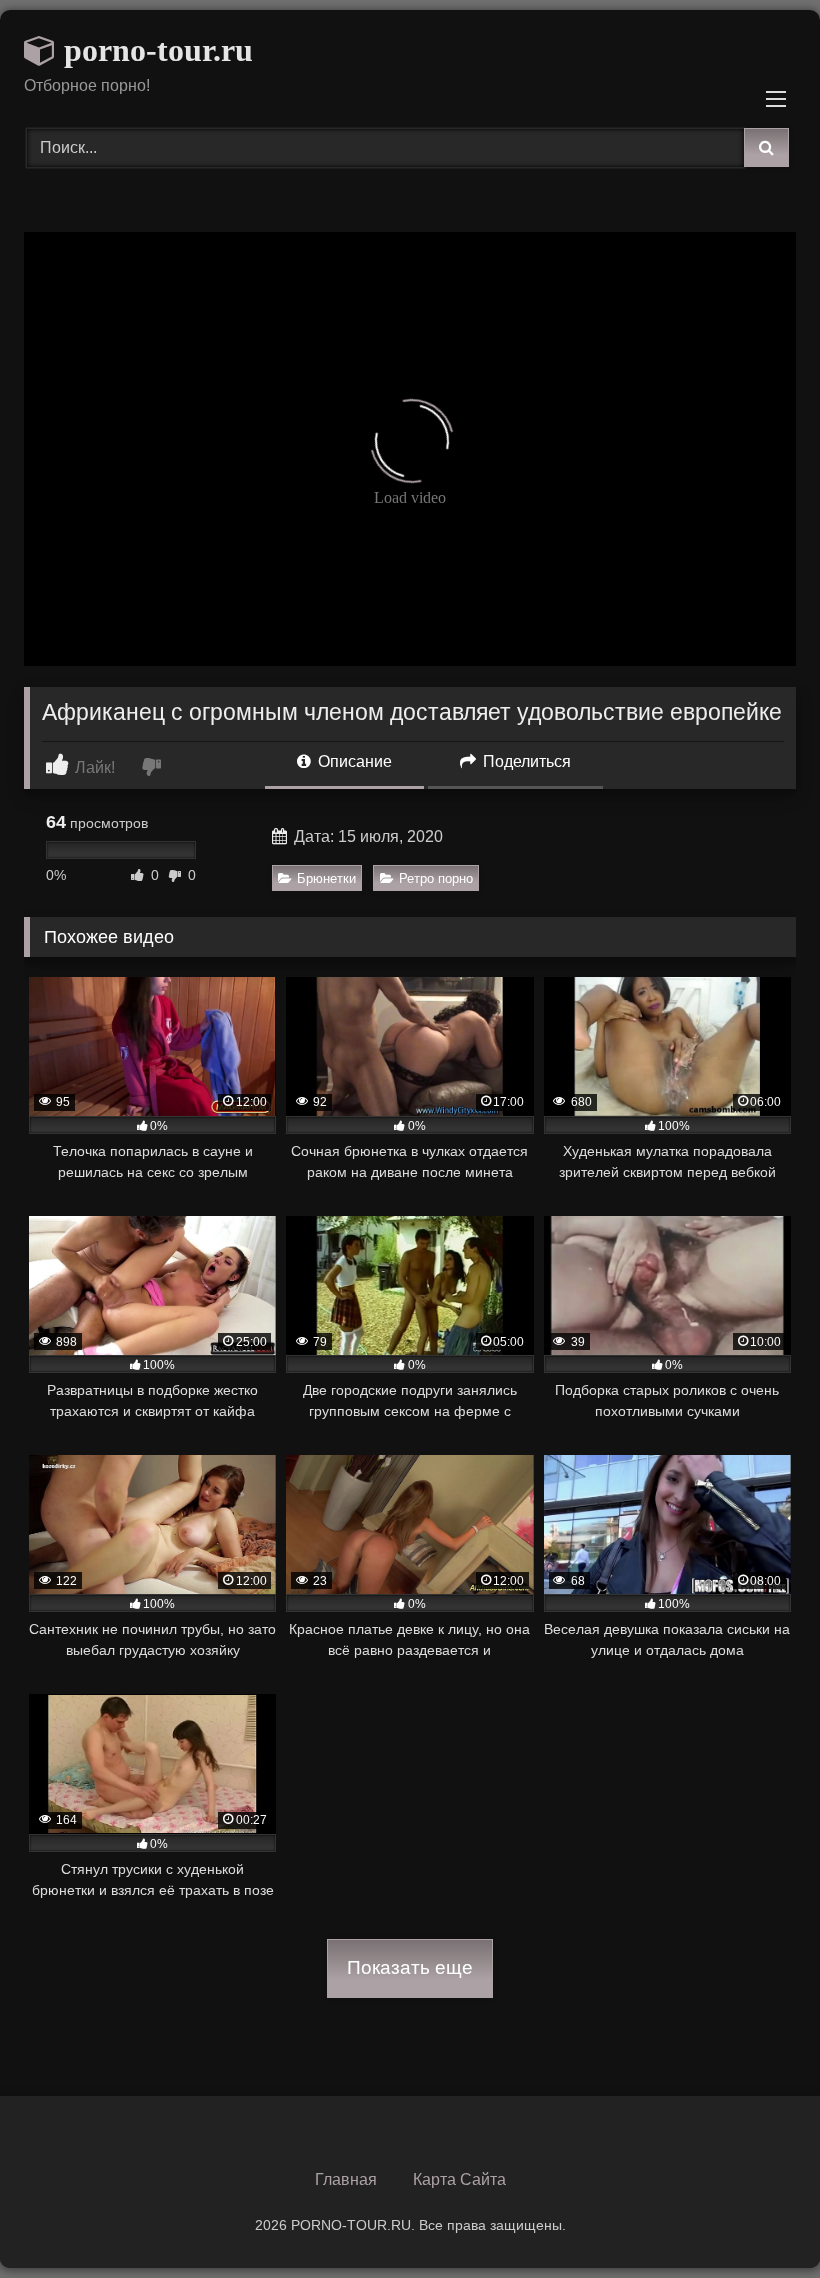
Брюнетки (326, 878)
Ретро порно (436, 878)
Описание (353, 761)
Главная (346, 2179)
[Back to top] (758, 2218)
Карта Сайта (459, 2179)
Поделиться (525, 761)
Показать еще (410, 1967)
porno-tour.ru (154, 50)
